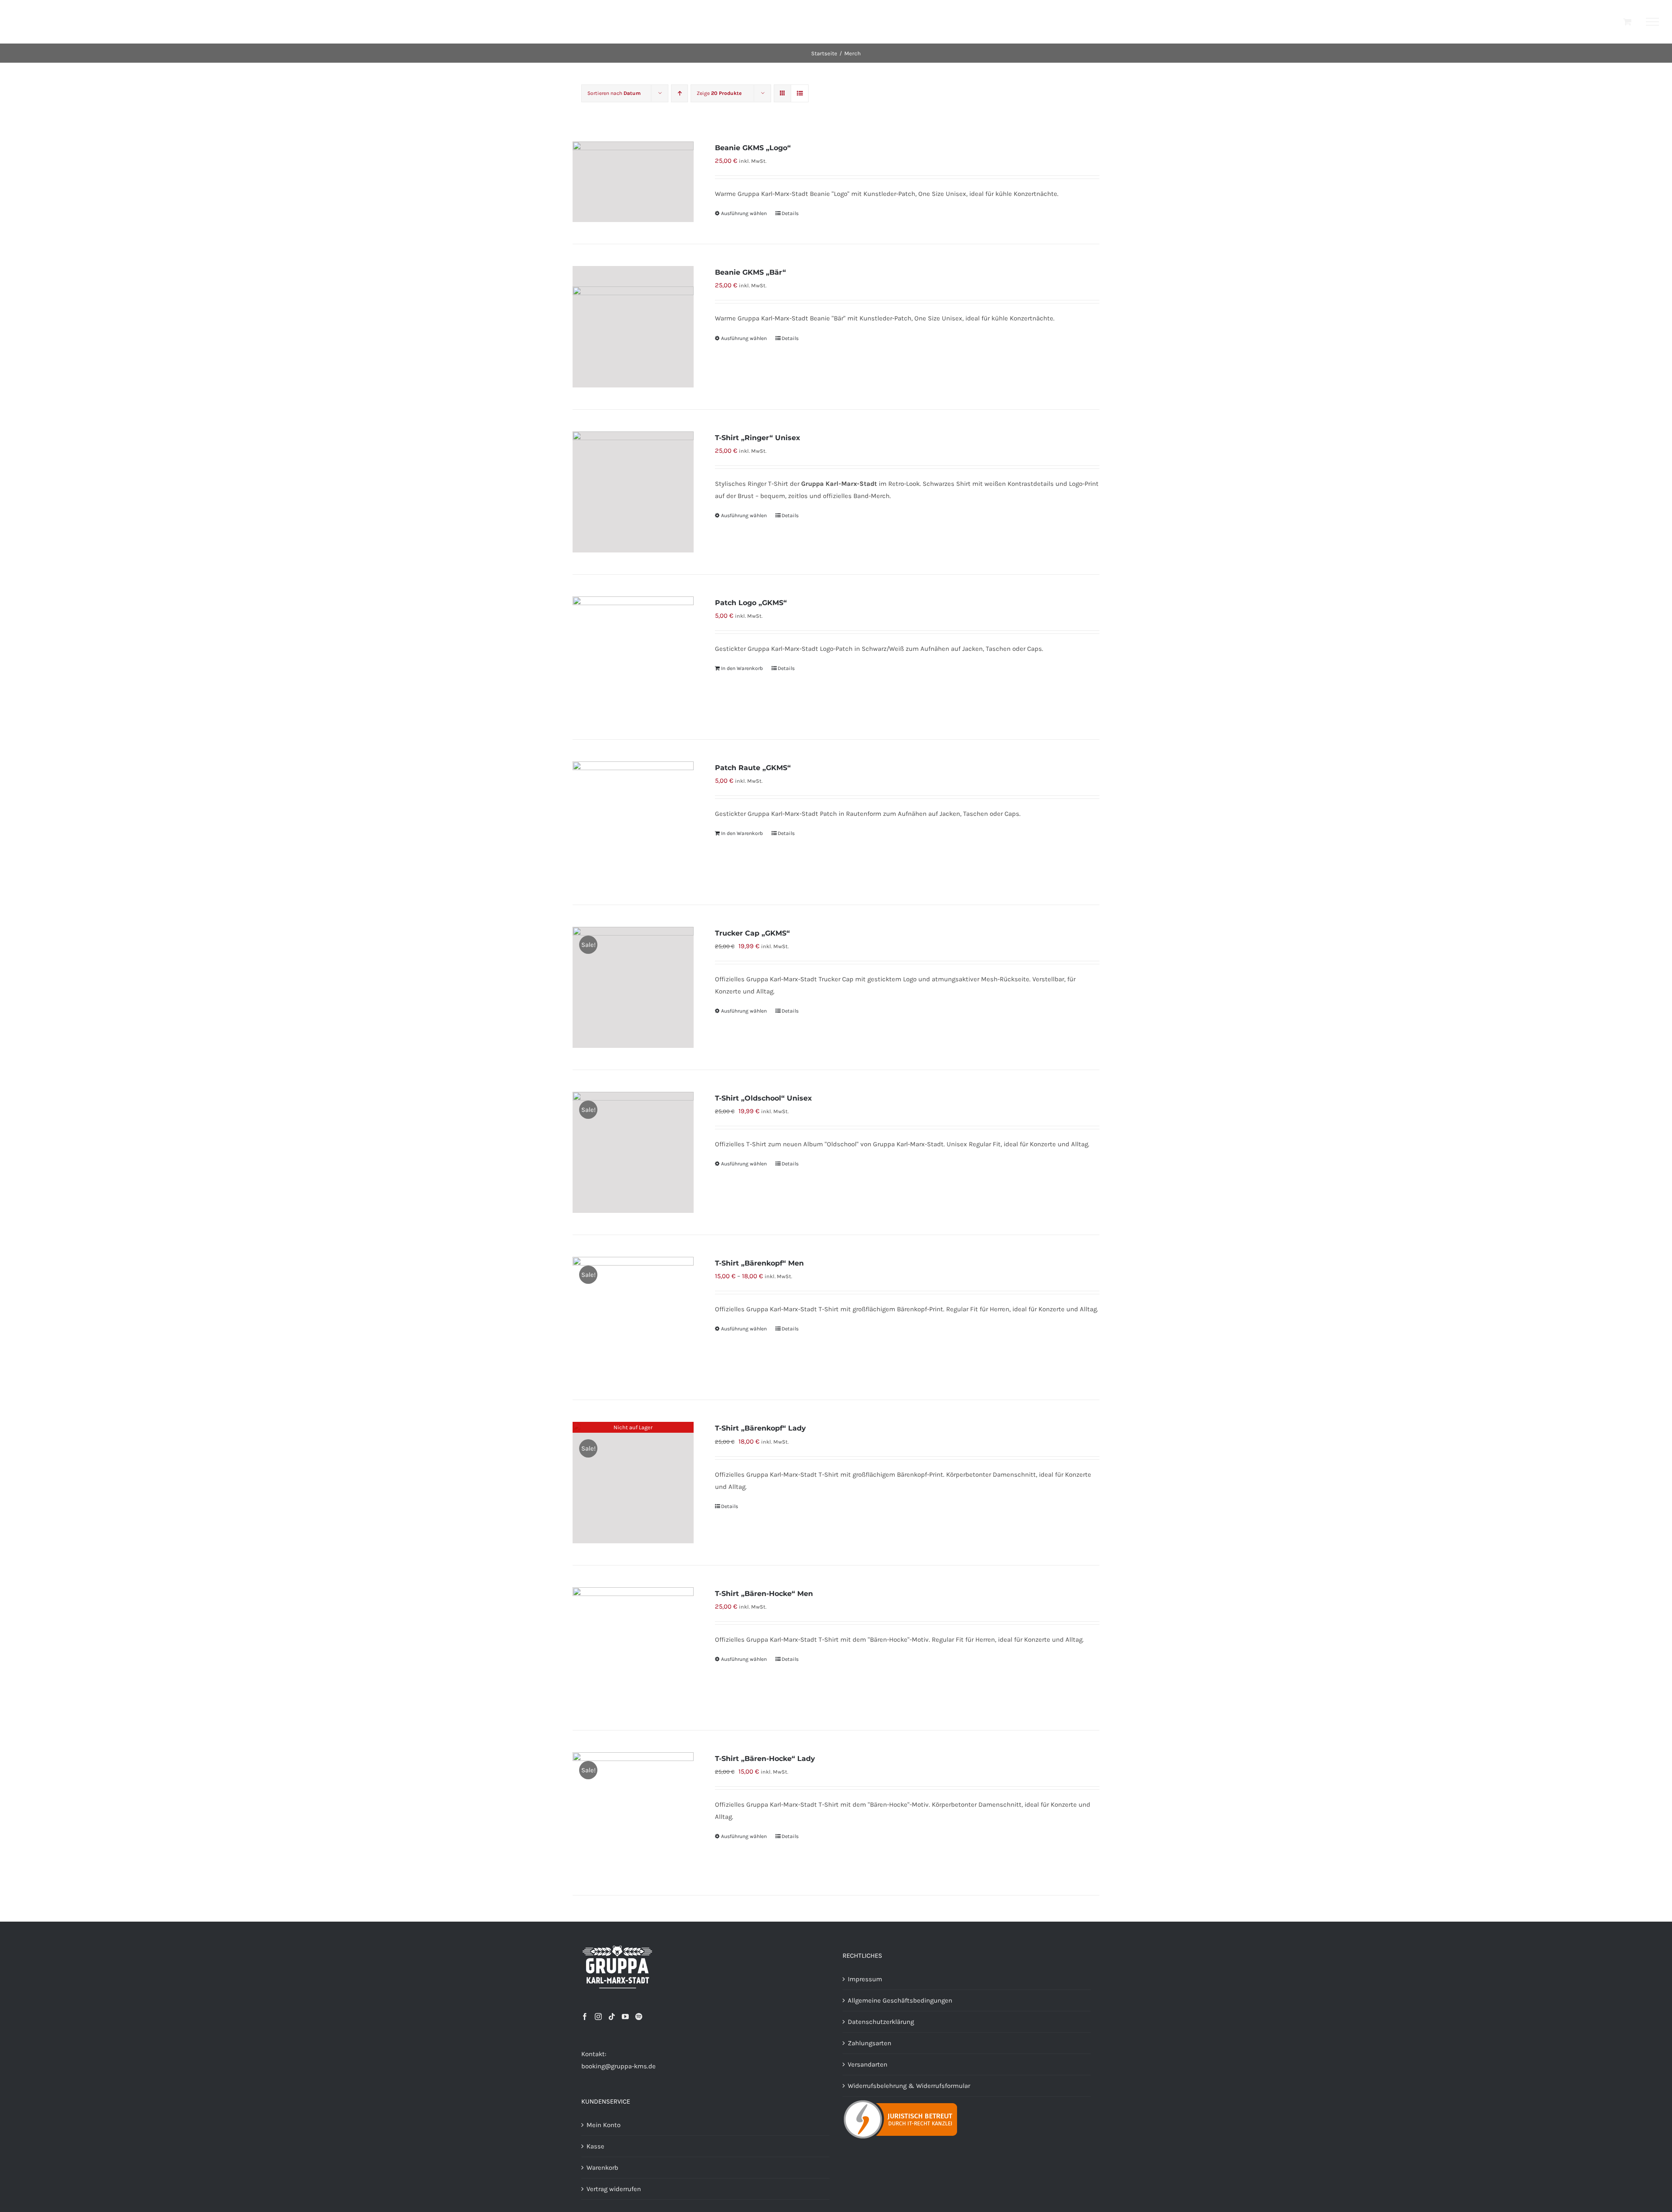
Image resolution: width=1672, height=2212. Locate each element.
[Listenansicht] (800, 93)
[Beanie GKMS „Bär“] (633, 327)
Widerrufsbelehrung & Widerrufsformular (909, 2086)
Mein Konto (603, 2125)
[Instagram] (598, 2017)
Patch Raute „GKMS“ (753, 768)
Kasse (595, 2146)
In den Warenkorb (742, 668)
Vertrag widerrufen (614, 2189)
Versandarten (868, 2064)
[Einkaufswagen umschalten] (1627, 22)
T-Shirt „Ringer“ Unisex (758, 438)
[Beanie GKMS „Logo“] (633, 182)
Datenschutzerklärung (881, 2022)
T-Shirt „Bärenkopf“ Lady (760, 1428)
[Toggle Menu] (1653, 22)
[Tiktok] (612, 2017)
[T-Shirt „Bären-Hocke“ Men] (633, 1648)
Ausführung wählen (744, 213)
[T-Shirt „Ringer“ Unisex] (633, 492)
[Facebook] (585, 2017)
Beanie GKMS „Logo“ (753, 148)
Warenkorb (602, 2168)
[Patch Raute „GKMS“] (633, 822)
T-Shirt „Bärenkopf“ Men (759, 1263)
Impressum (865, 1979)
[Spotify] (639, 2017)
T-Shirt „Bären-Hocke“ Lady (765, 1759)
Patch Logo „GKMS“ (751, 603)
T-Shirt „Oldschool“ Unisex (764, 1098)
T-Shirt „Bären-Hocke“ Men (764, 1594)
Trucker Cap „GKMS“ (752, 933)
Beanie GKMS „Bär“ (750, 272)
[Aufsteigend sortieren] (679, 93)
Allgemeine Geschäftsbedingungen (900, 2000)
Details (790, 213)
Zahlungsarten (870, 2043)
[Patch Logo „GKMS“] (633, 657)
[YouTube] (625, 2017)
